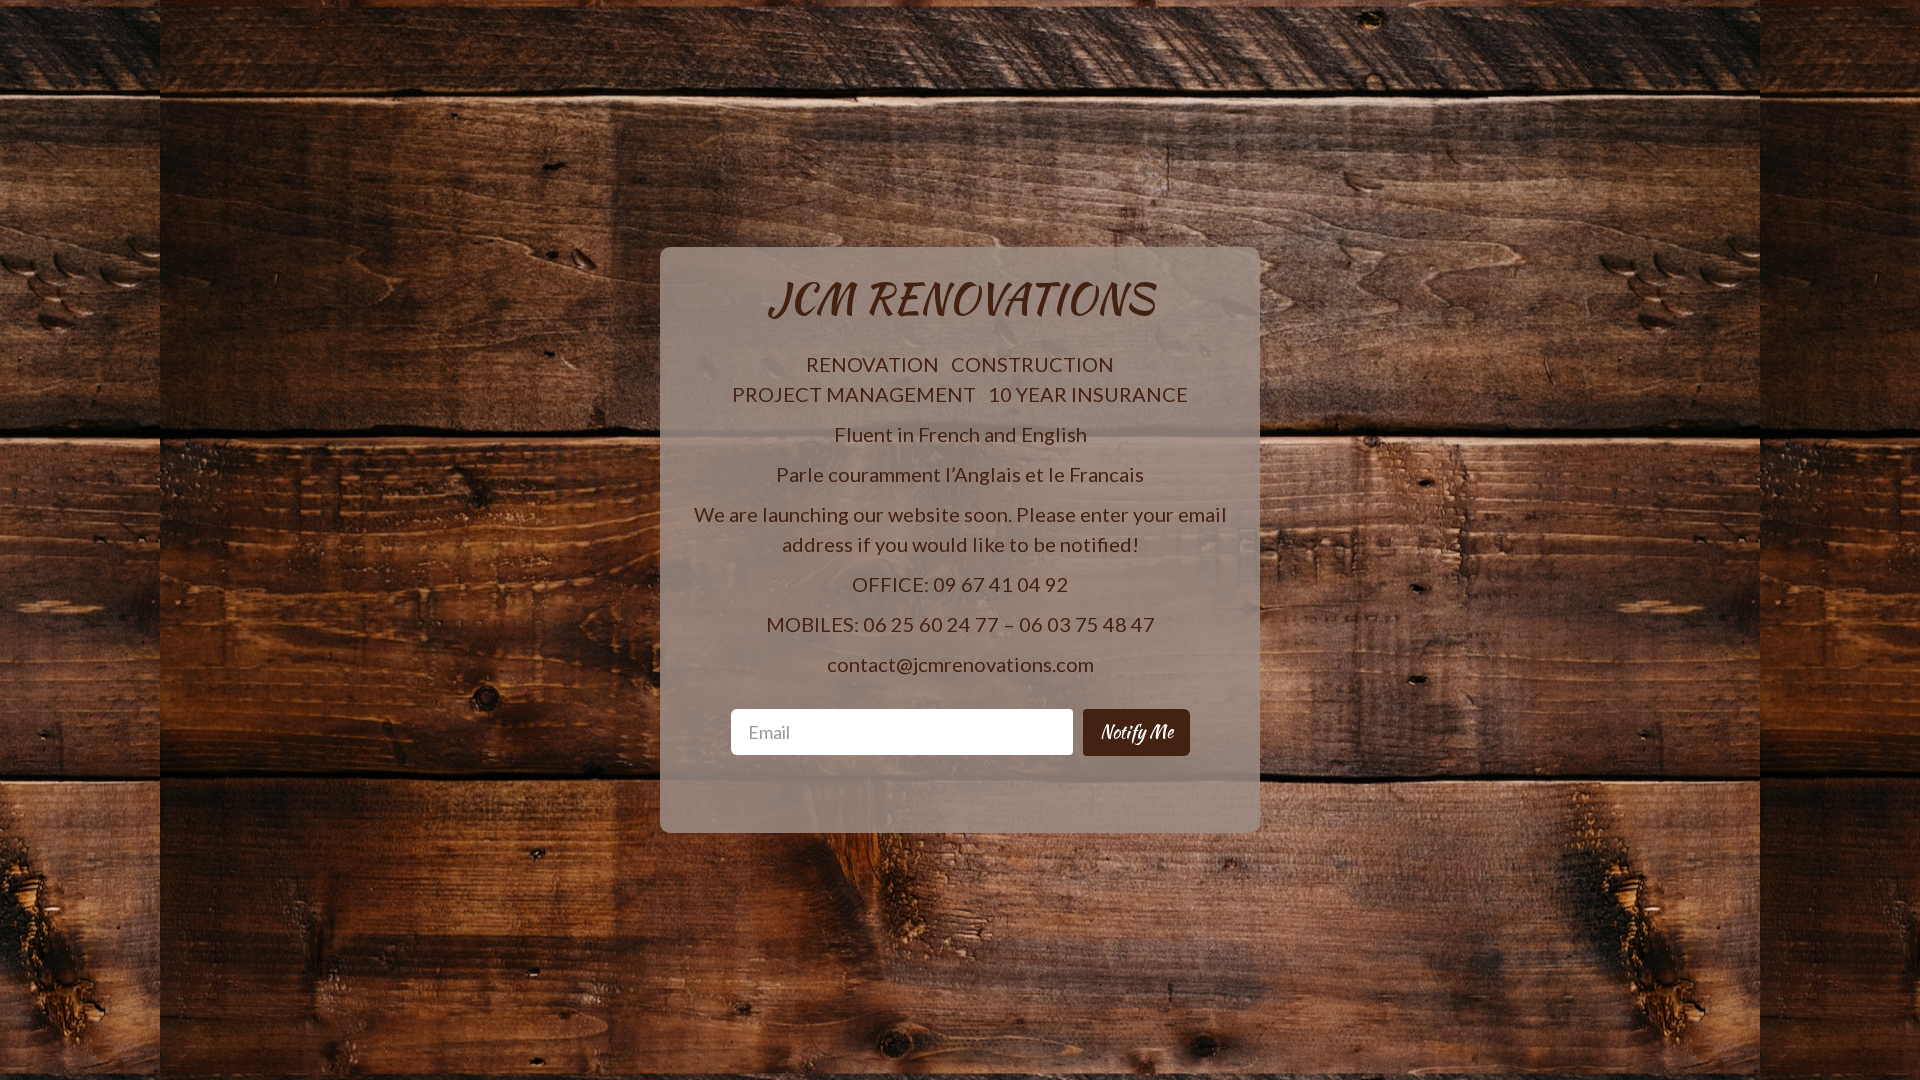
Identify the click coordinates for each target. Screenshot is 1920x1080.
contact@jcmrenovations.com (960, 664)
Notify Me (1136, 731)
